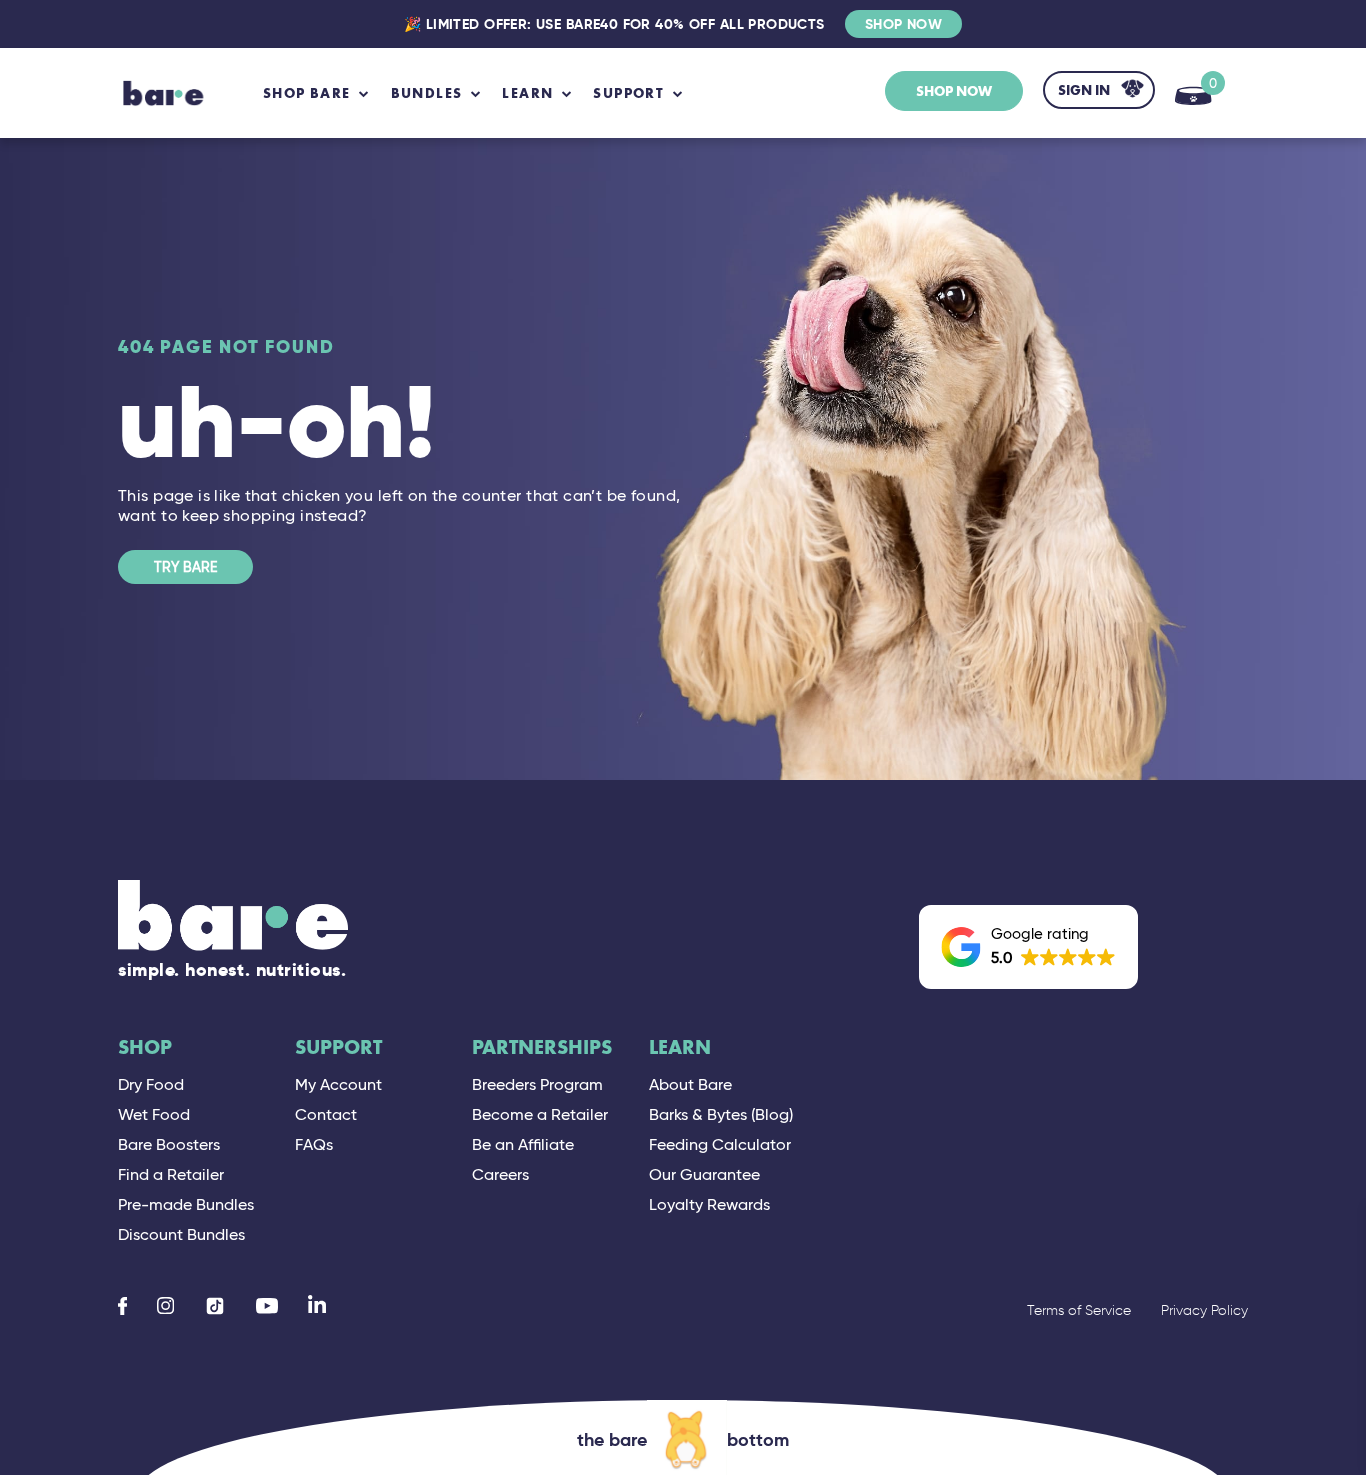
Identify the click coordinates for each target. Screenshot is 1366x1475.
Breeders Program (537, 1084)
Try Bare (185, 567)
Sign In (1084, 90)
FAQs (314, 1144)
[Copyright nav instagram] (165, 1305)
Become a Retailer (540, 1114)
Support (338, 1047)
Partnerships (542, 1047)
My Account (338, 1084)
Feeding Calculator (720, 1144)
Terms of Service (1079, 1310)
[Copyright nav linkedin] (317, 1306)
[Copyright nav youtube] (267, 1306)
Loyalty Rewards (709, 1204)
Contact (326, 1114)
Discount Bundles (181, 1234)
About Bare (690, 1084)
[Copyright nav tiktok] (215, 1306)
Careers (500, 1174)
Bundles (427, 93)
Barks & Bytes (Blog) (721, 1114)
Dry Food (151, 1084)
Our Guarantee (704, 1174)
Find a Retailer (171, 1174)
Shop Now (903, 24)
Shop (145, 1047)
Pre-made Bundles (186, 1204)
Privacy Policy (1204, 1310)
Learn (680, 1047)
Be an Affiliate (523, 1144)
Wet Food (154, 1114)
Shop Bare (307, 93)
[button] (1028, 947)
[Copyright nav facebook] (122, 1306)
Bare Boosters (169, 1144)
